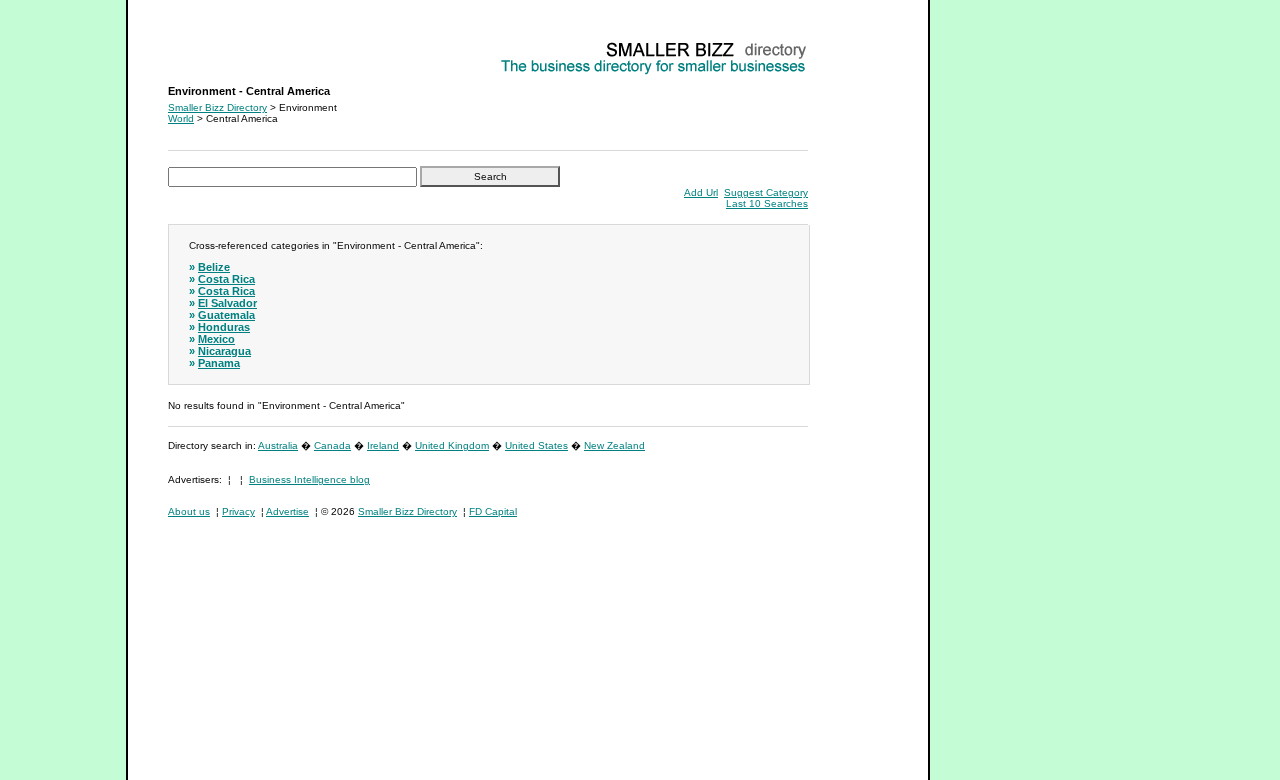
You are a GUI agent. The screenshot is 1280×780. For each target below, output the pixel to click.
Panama (219, 363)
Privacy (238, 511)
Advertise (287, 511)
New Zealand (614, 445)
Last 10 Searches (767, 203)
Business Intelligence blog (309, 479)
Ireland (383, 445)
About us (189, 511)
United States (536, 445)
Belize (214, 267)
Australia (278, 445)
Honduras (224, 327)
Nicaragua (224, 351)
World (181, 118)
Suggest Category (766, 192)
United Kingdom (452, 445)
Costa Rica (226, 279)
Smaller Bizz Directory (217, 107)
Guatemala (226, 315)
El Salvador (227, 303)
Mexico (216, 339)
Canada (332, 445)
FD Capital (493, 511)
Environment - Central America (237, 45)
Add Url (701, 192)
